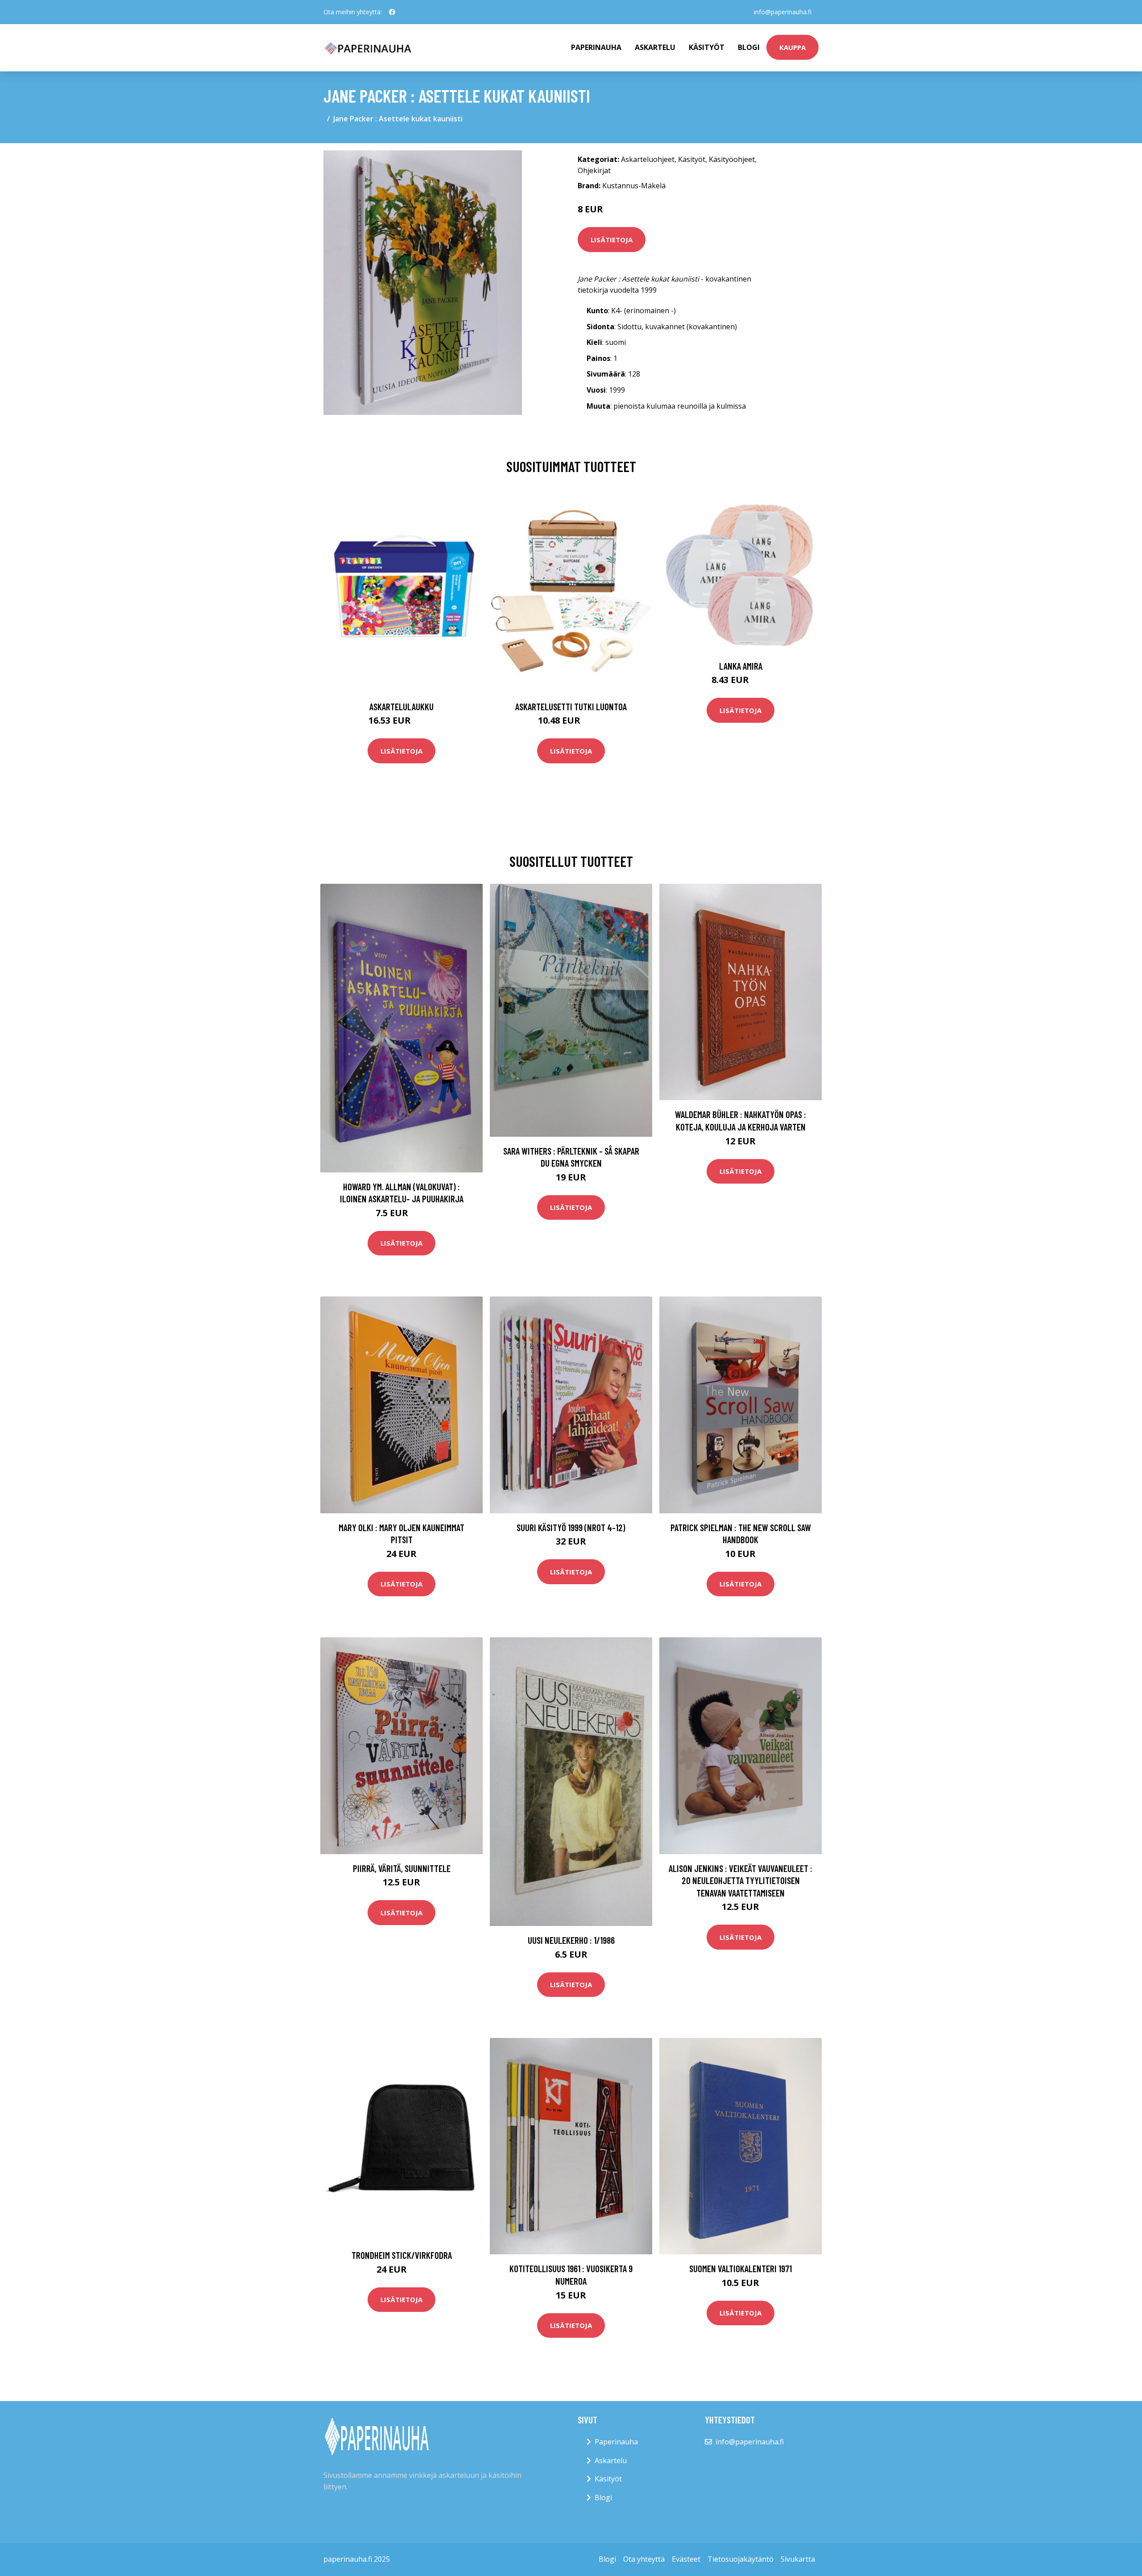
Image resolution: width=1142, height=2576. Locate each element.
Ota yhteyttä (644, 2559)
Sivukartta (798, 2559)
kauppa (792, 47)
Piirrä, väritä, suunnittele (402, 1868)
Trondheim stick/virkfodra (402, 2255)
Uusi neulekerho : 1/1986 (571, 1940)
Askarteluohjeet (648, 159)
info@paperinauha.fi (783, 12)
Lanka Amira (741, 666)
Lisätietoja (612, 240)
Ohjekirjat (594, 170)
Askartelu (655, 47)
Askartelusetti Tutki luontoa (571, 706)
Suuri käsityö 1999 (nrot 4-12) (571, 1527)
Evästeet (686, 2559)
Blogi (749, 47)
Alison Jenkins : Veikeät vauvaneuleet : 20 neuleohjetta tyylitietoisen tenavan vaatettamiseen (741, 1880)
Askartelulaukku (401, 706)
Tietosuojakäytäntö (741, 2559)
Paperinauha (616, 2442)
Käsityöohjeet (732, 159)
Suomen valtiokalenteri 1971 (741, 2268)
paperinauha (596, 47)
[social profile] (392, 12)
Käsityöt (707, 47)
